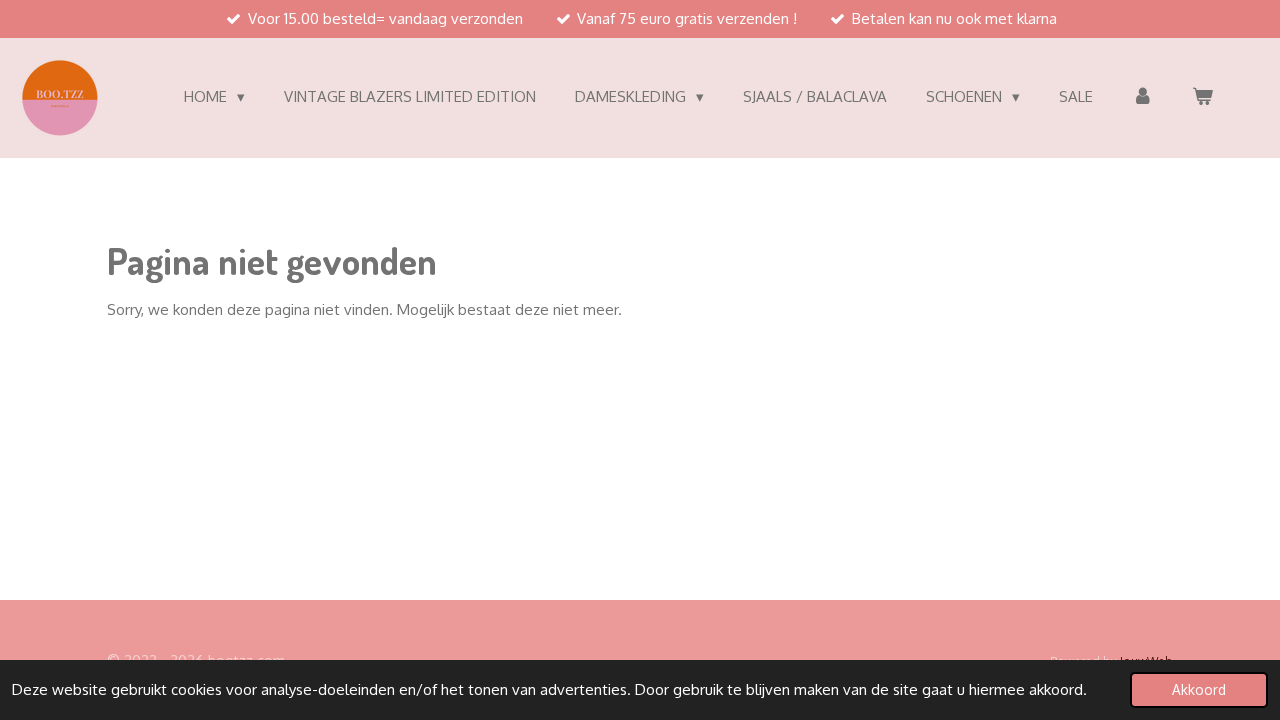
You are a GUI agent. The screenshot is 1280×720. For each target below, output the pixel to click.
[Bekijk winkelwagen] (1202, 97)
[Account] (1142, 97)
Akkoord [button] (1199, 689)
